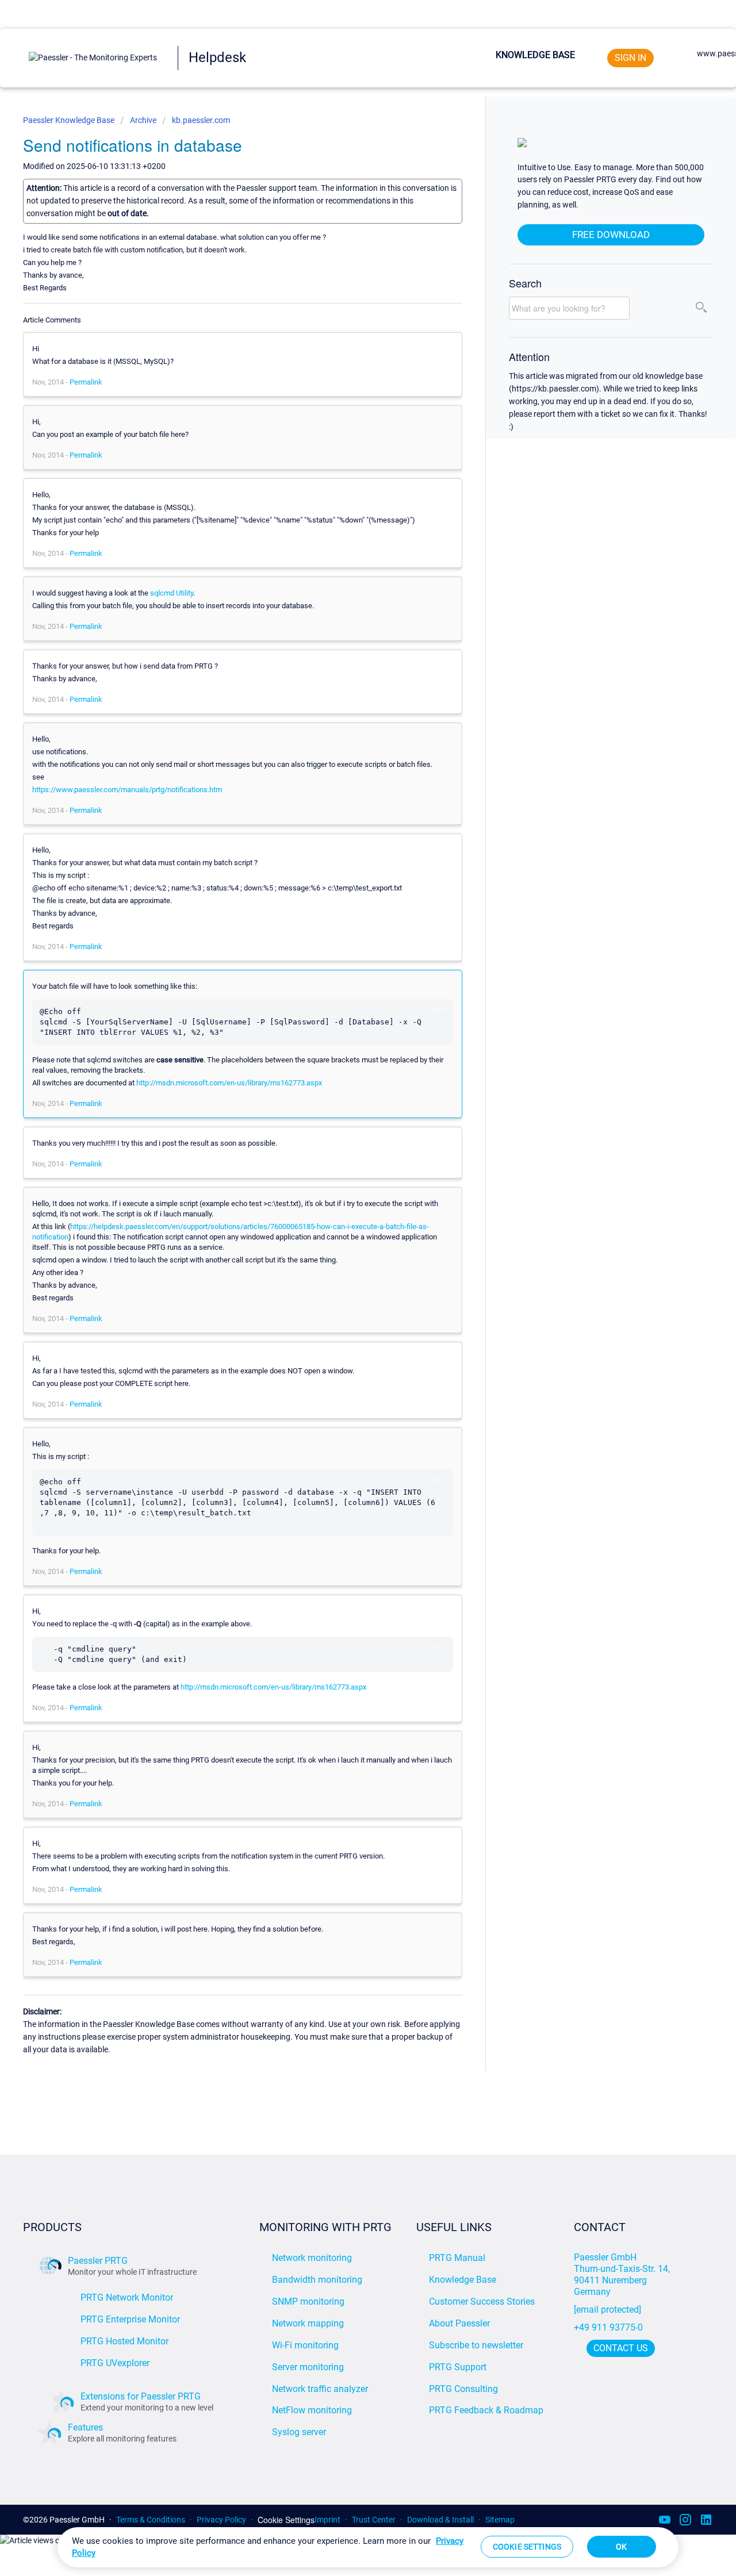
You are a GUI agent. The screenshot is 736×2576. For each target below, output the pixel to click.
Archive (143, 120)
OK (621, 2547)
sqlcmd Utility (172, 593)
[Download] (347, 1176)
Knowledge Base (535, 55)
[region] (368, 2547)
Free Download (611, 235)
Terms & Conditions (151, 2520)
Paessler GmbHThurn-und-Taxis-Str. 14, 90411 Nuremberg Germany (623, 2274)
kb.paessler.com (201, 120)
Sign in (630, 58)
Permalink (86, 382)
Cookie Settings (286, 2520)
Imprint (327, 2520)
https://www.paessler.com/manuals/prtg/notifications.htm (127, 790)
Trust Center (374, 2520)
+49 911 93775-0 (608, 2327)
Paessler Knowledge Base (70, 120)
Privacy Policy (221, 2520)
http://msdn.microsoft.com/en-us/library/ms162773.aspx (229, 1083)
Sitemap (500, 2520)
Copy (438, 1009)
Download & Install (440, 2520)
